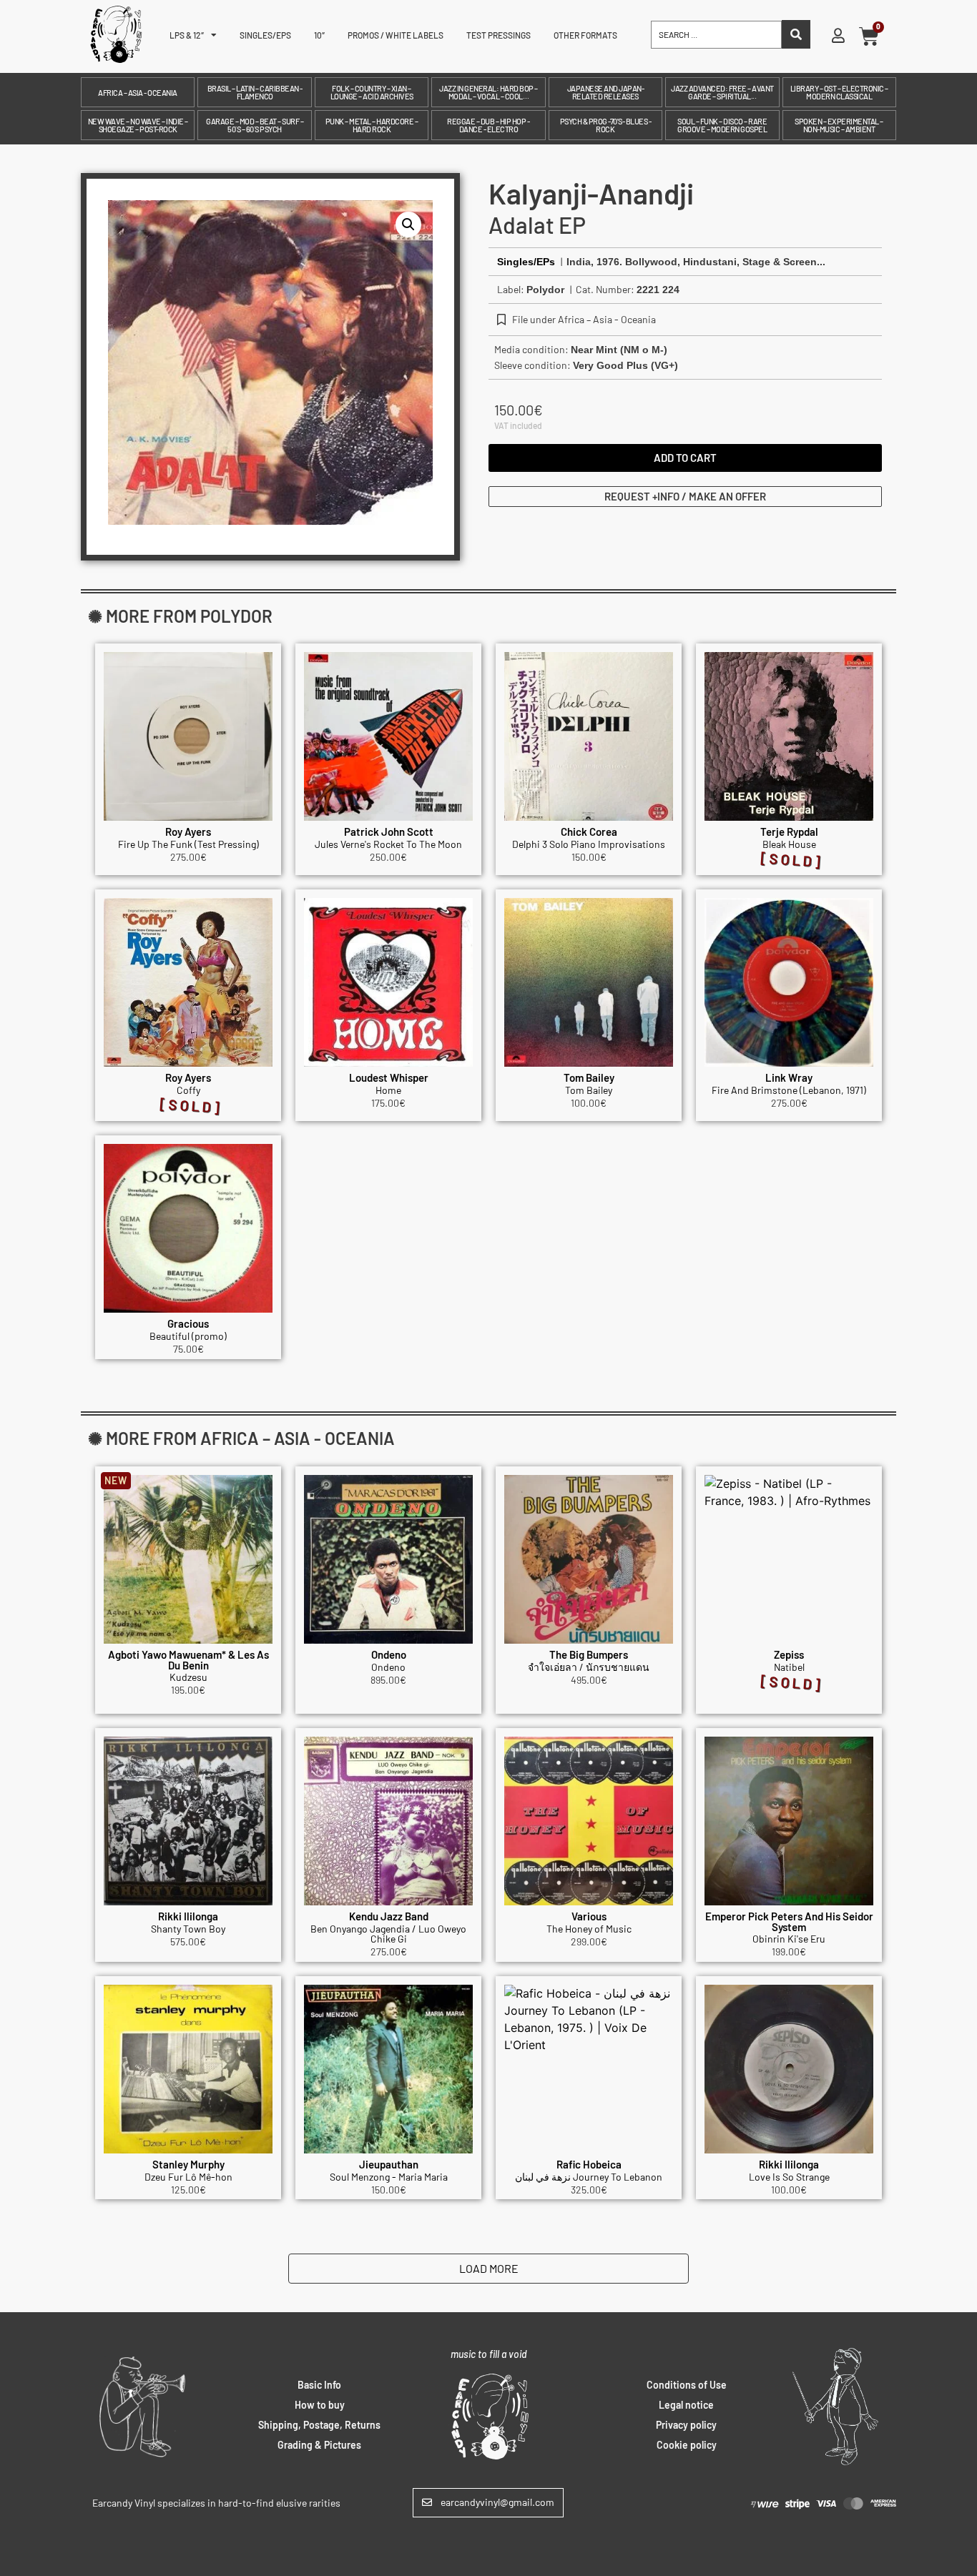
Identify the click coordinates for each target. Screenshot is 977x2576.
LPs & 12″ (187, 35)
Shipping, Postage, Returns (319, 2425)
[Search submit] (796, 34)
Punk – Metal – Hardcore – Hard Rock (372, 125)
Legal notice (686, 2405)
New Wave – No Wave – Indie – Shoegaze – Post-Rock (138, 125)
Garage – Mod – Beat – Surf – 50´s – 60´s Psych (255, 125)
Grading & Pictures (319, 2445)
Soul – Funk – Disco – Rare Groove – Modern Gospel (722, 125)
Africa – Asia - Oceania (138, 93)
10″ (319, 35)
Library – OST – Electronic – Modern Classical (839, 92)
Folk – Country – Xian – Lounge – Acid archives (372, 92)
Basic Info (319, 2385)
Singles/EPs (265, 35)
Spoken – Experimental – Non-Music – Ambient (839, 125)
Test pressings (499, 35)
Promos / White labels (396, 35)
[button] (408, 224)
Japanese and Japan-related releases (606, 92)
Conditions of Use (687, 2385)
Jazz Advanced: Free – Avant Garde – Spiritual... (722, 92)
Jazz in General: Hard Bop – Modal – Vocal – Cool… (488, 92)
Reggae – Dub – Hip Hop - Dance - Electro (488, 125)
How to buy (320, 2405)
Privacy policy (686, 2425)
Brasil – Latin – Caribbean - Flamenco (255, 92)
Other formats (585, 35)
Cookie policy (687, 2445)
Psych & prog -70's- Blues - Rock (606, 125)
